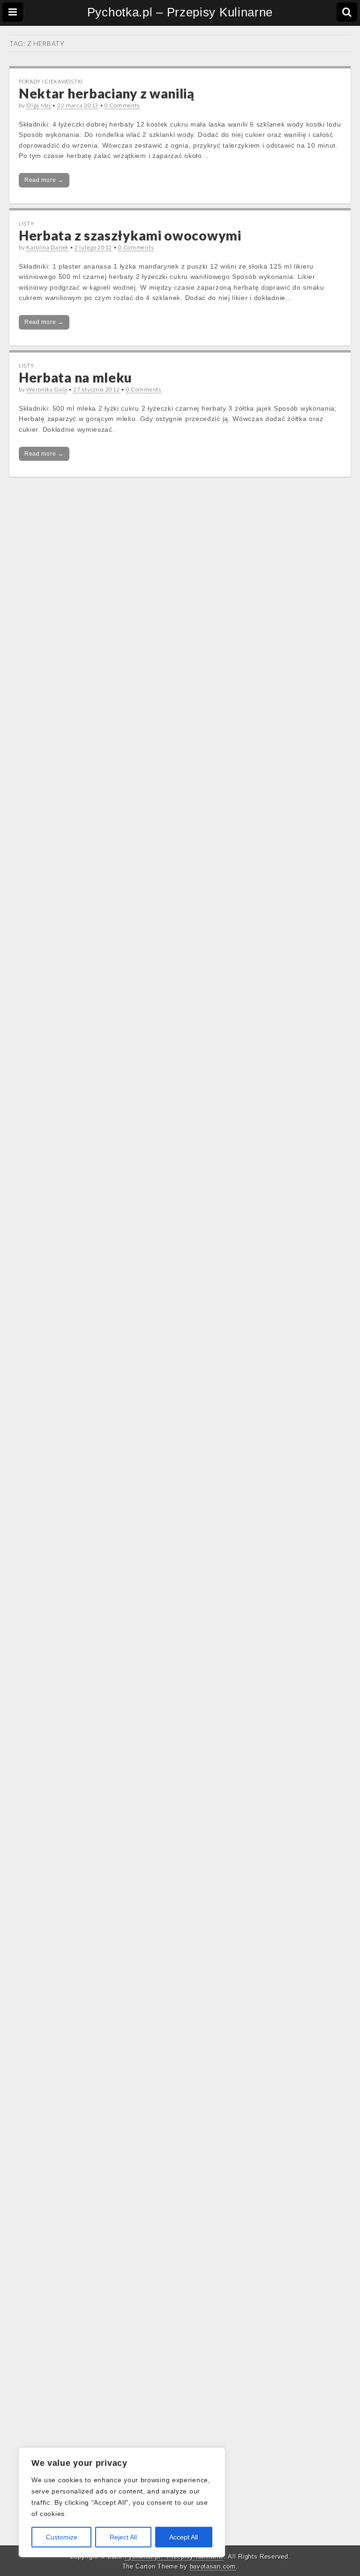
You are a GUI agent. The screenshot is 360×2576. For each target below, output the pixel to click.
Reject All (123, 2537)
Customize (62, 2537)
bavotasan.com (213, 2566)
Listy (26, 223)
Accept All (184, 2537)
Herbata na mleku (75, 377)
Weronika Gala (47, 389)
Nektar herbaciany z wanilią (107, 93)
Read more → (44, 180)
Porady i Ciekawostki (51, 81)
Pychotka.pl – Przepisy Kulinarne (180, 12)
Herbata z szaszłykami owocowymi (130, 235)
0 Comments (122, 105)
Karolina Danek (47, 247)
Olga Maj (39, 105)
